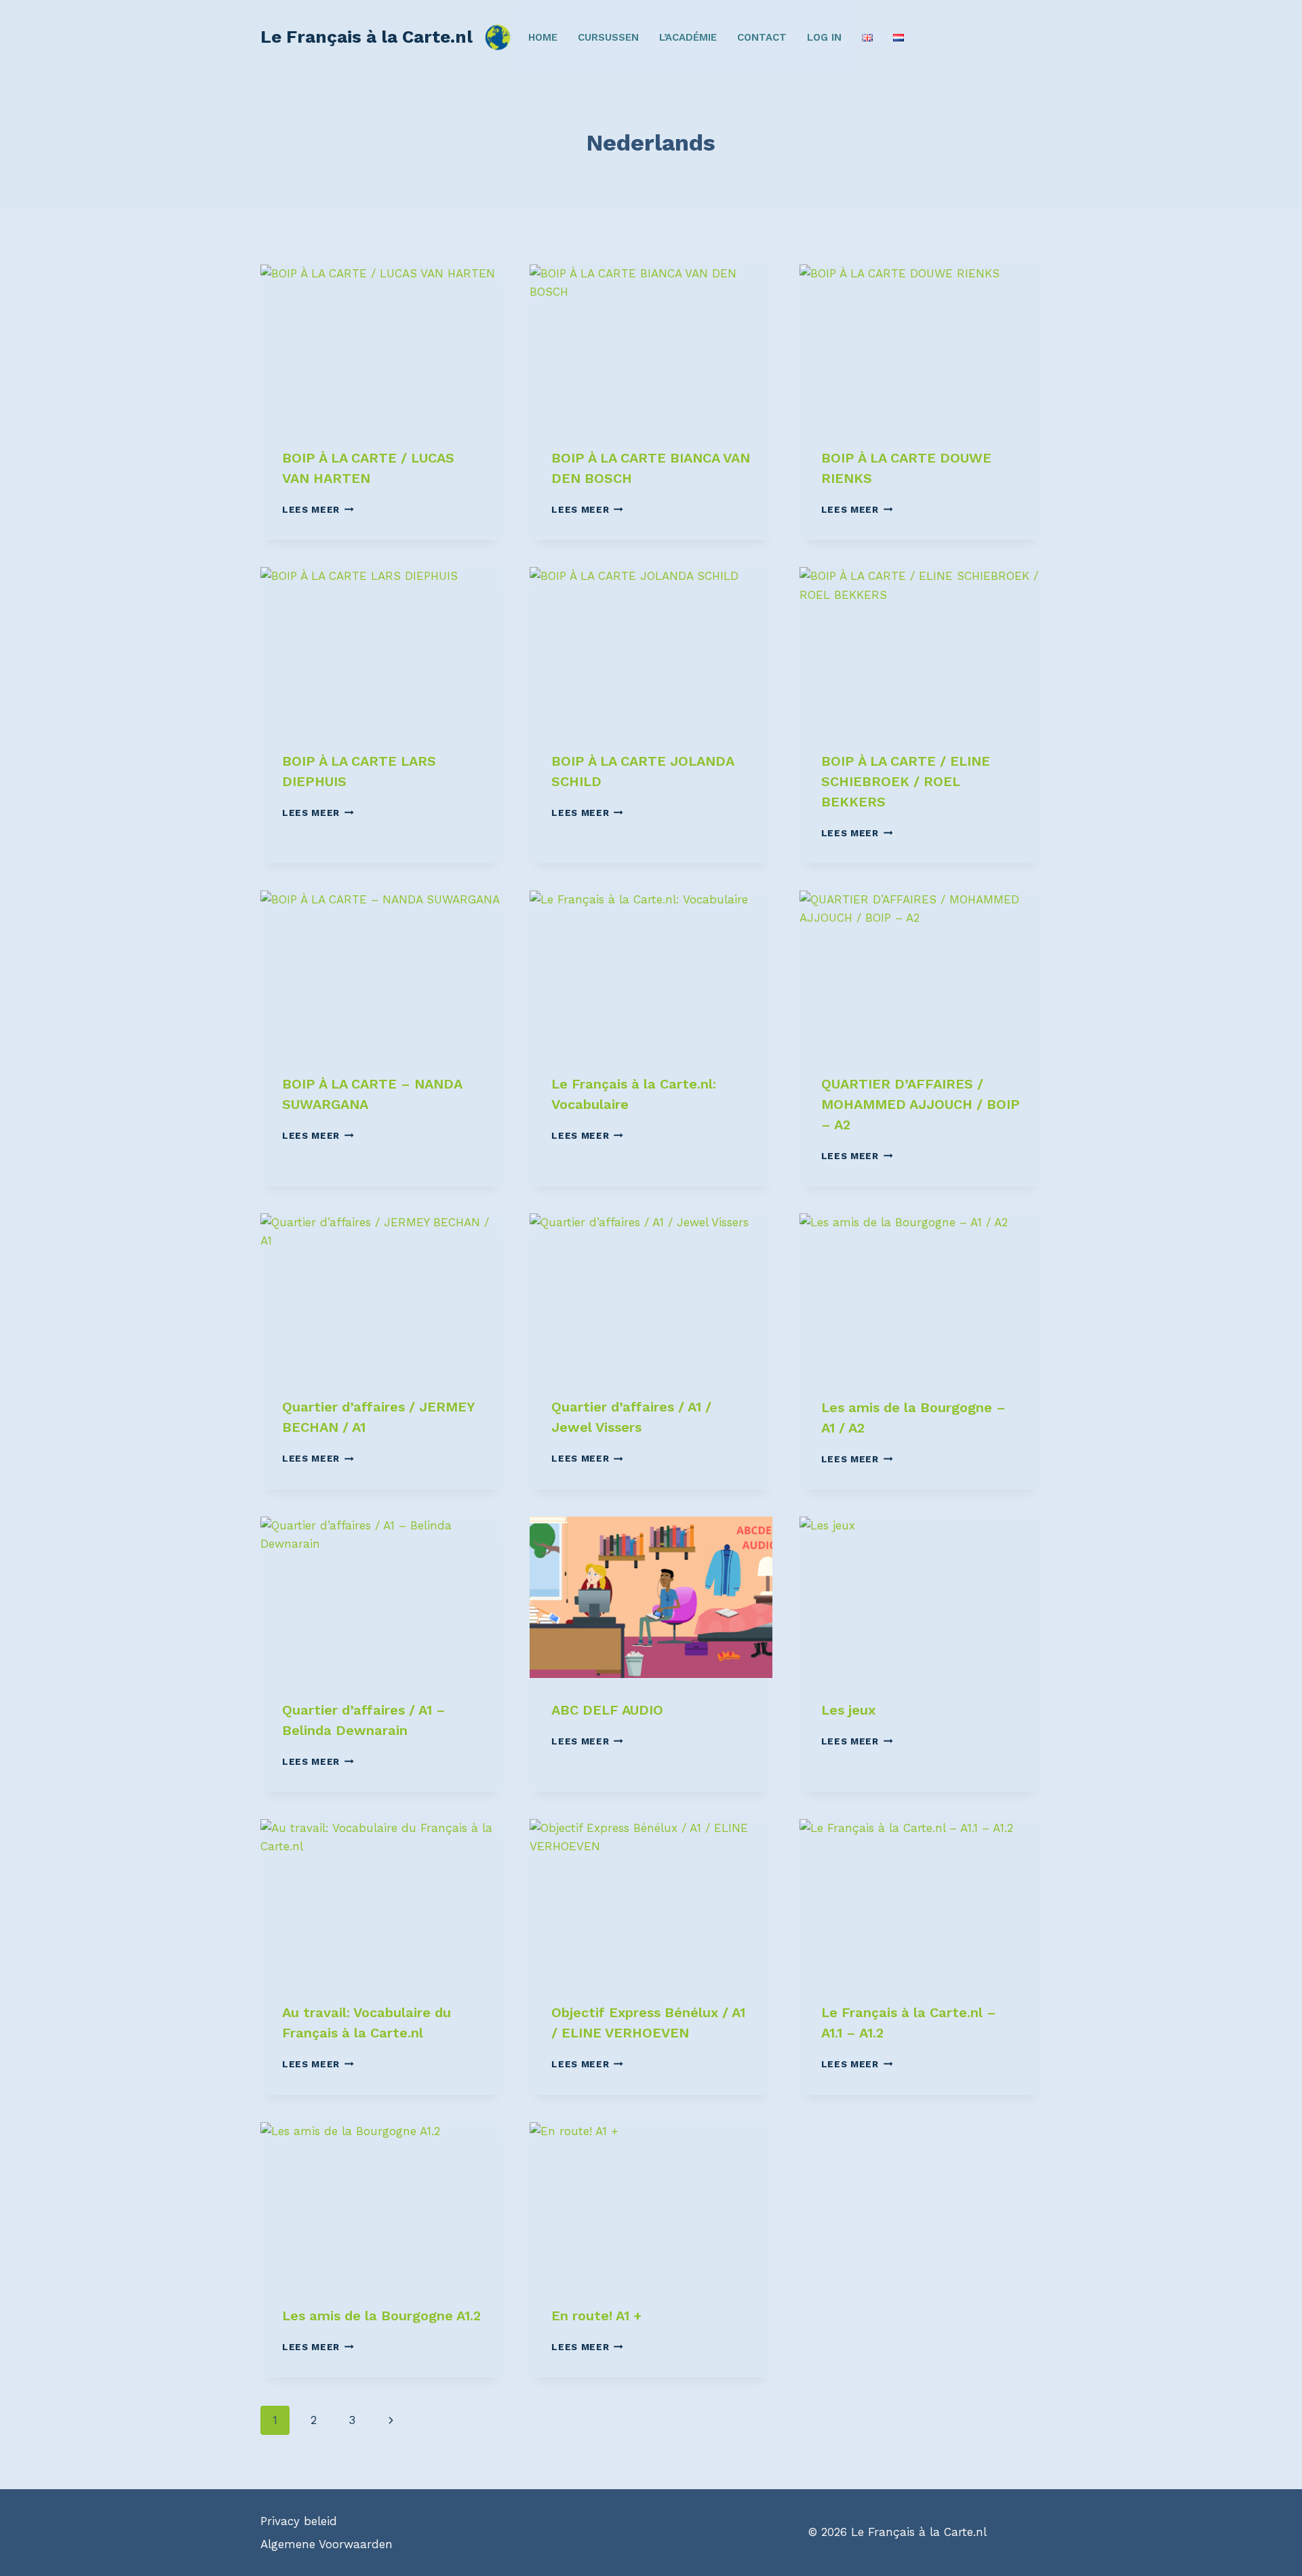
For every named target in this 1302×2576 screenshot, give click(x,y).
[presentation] (381, 345)
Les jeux (848, 1710)
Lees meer (318, 509)
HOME (543, 37)
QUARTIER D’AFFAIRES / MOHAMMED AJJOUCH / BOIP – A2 (921, 1104)
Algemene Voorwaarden (327, 2544)
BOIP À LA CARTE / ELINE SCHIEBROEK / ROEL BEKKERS (906, 781)
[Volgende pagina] (391, 2420)
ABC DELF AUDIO (607, 1710)
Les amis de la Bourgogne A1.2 (381, 2316)
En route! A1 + (596, 2316)
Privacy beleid (299, 2521)
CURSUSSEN (608, 37)
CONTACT (762, 37)
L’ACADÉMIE (688, 37)
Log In (824, 37)
